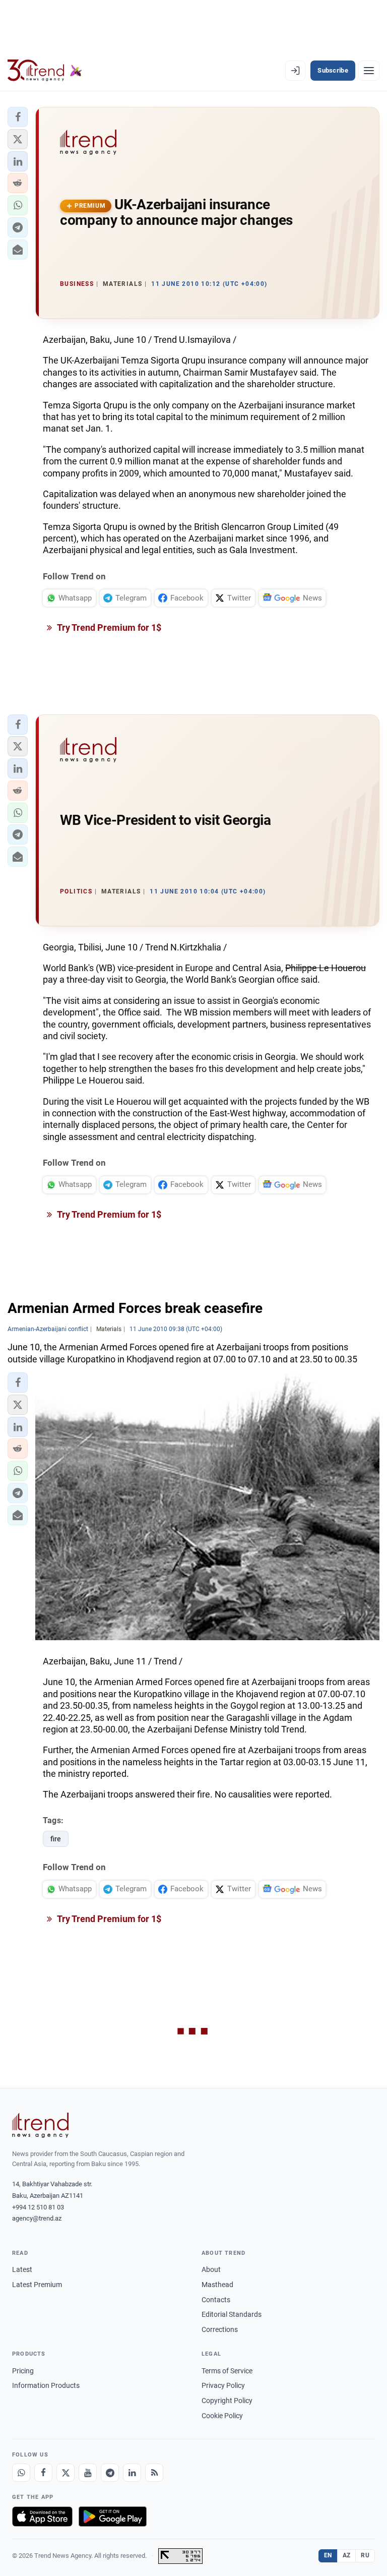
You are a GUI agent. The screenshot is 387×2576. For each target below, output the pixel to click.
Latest (22, 2269)
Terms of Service (227, 2371)
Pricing (23, 2371)
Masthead (217, 2285)
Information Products (46, 2385)
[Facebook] (43, 2473)
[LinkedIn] (132, 2473)
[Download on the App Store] (42, 2517)
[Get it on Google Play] (113, 2517)
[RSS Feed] (154, 2473)
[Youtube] (88, 2473)
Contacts (216, 2300)
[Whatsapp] (21, 2473)
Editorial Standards (232, 2314)
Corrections (220, 2329)
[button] (18, 117)
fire (56, 1839)
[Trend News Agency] (40, 2125)
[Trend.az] (45, 71)
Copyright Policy (227, 2401)
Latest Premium (37, 2285)
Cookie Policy (222, 2416)
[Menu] (369, 71)
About (211, 2269)
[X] (66, 2473)
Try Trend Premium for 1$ (108, 627)
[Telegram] (110, 2473)
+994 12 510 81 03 (38, 2207)
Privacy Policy (223, 2385)
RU (365, 2555)
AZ (347, 2555)
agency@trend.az (37, 2218)
